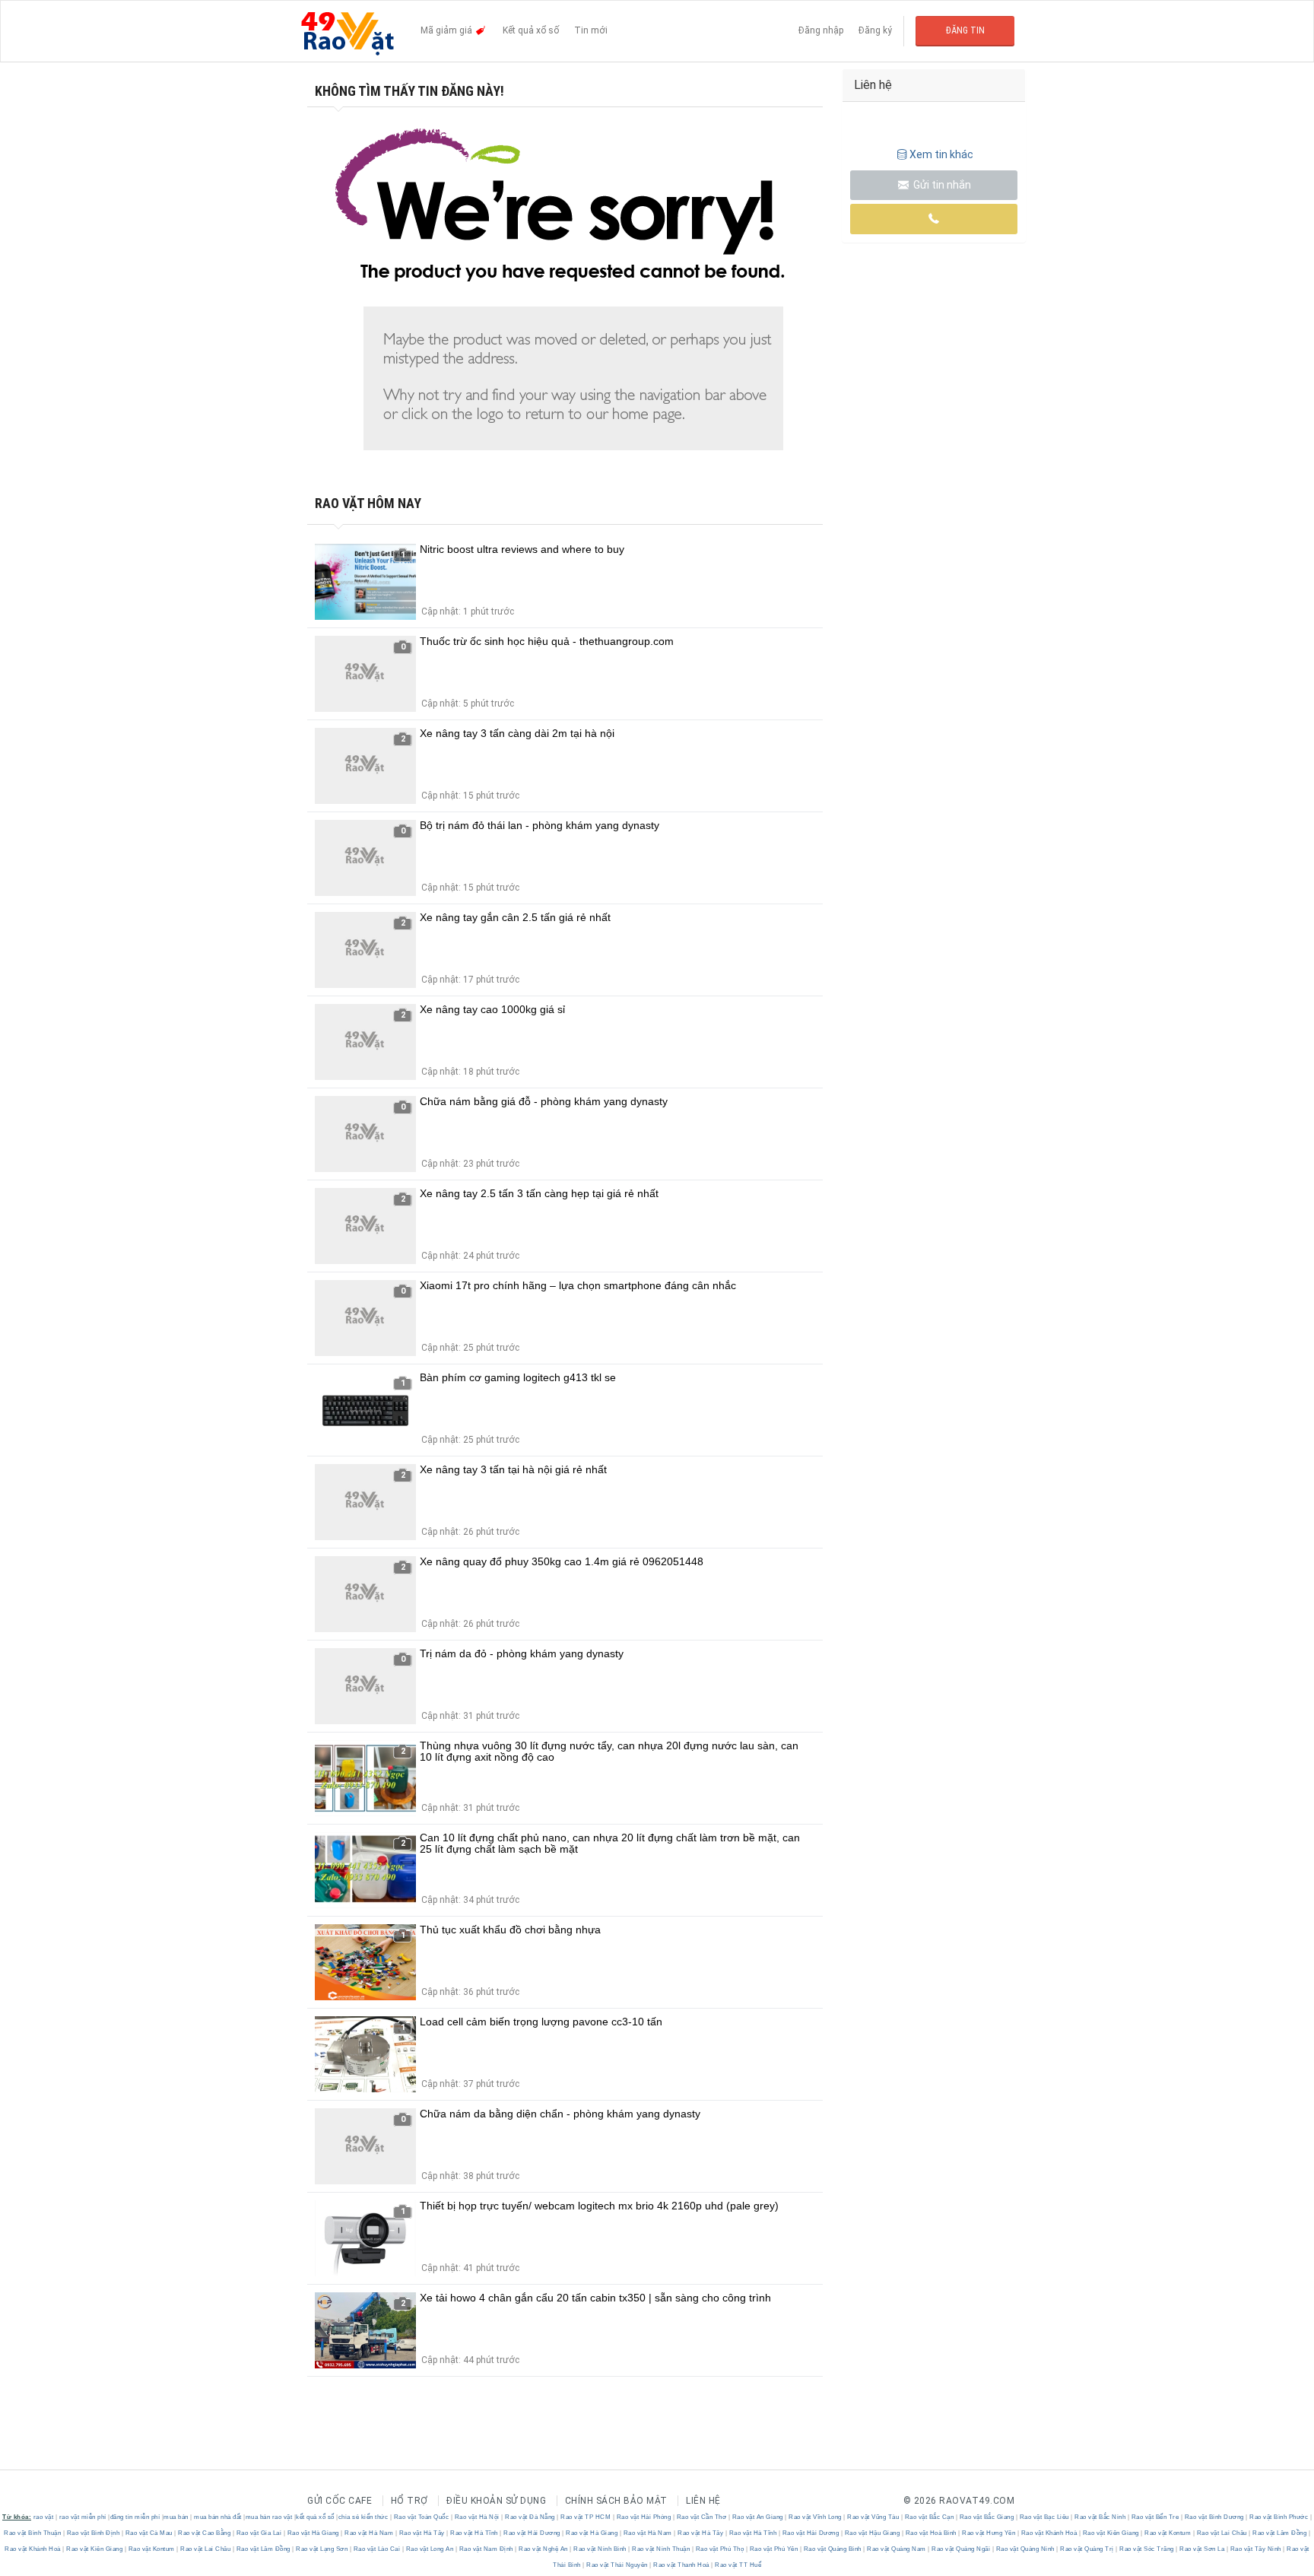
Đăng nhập (821, 30)
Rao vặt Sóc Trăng (1147, 2549)
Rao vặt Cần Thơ (701, 2517)
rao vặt (44, 2517)
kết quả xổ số (315, 2517)
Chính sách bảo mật (616, 2501)
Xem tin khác (941, 154)
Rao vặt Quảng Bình (832, 2549)
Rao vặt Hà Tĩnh (474, 2533)
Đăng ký (875, 30)
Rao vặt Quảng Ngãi (961, 2549)
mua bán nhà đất (218, 2517)
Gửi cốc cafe (340, 2501)
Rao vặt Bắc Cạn (929, 2517)
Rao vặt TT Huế (738, 2565)
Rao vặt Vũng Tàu (873, 2517)
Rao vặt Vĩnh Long (816, 2517)
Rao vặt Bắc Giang (987, 2517)
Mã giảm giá (448, 30)
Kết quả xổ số (531, 30)
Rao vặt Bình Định (93, 2533)
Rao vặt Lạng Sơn (322, 2549)
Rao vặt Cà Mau (149, 2533)
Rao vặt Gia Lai (259, 2533)
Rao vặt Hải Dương (532, 2533)
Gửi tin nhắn (941, 185)
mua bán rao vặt (269, 2517)
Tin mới (591, 30)
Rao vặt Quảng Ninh (1025, 2549)
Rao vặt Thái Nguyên (617, 2565)
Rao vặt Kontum (1168, 2533)
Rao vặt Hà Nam (369, 2533)
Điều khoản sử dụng (496, 2501)
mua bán (176, 2517)
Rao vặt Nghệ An (544, 2549)
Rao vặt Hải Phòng (644, 2517)
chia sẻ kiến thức (363, 2517)
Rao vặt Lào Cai (377, 2549)
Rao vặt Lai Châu (1222, 2533)
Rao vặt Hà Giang (313, 2533)
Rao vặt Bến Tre (1155, 2517)
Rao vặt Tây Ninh (1255, 2549)
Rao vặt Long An (430, 2549)
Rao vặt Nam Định (486, 2549)
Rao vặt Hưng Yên (989, 2533)
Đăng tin (965, 30)
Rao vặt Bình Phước (1279, 2517)
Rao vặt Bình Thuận (33, 2533)
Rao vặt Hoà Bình (931, 2533)
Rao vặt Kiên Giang (1111, 2533)
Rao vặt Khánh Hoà (1049, 2533)
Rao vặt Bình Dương (1214, 2517)
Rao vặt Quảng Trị (1087, 2549)
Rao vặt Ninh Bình (600, 2549)
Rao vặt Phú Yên (774, 2549)
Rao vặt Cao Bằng (205, 2533)
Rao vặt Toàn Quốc (421, 2517)
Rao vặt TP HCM (586, 2517)
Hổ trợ (409, 2501)
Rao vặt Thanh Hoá (682, 2565)
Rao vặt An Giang (757, 2517)
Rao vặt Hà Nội (477, 2517)
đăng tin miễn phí (135, 2517)
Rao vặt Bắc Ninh (1100, 2517)
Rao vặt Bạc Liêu (1044, 2517)
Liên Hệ (703, 2501)
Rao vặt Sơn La (1202, 2549)
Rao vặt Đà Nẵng (530, 2517)
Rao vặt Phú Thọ (720, 2549)
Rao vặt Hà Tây (422, 2533)
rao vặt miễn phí (83, 2517)
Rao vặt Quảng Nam (897, 2549)
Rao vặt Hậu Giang (872, 2533)
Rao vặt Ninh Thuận (661, 2549)
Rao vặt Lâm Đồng (1280, 2533)
